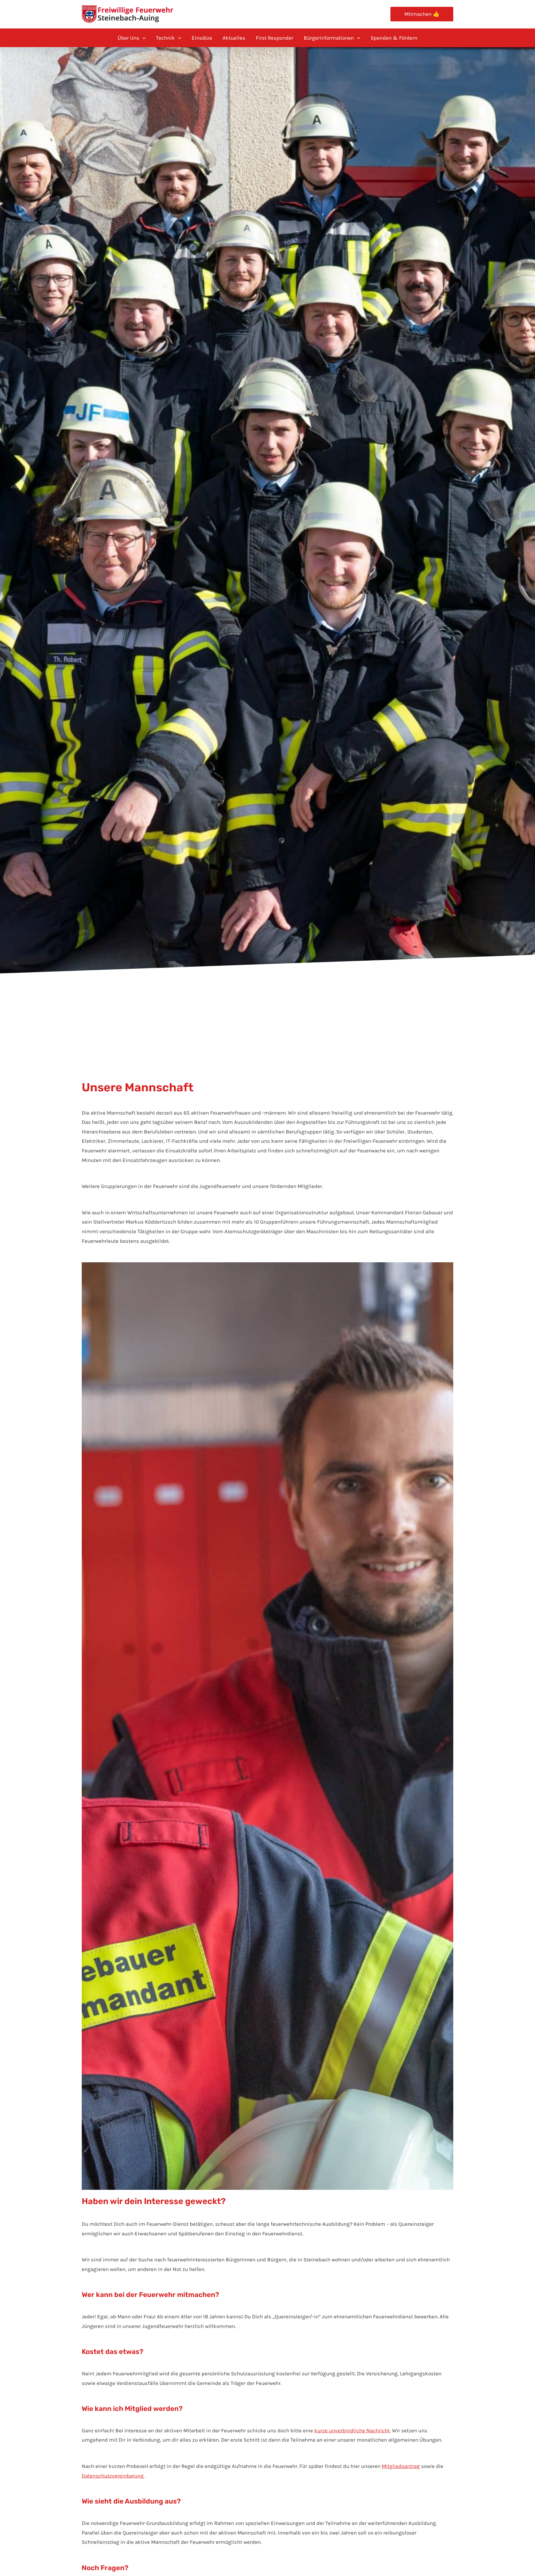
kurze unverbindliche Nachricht (352, 2430)
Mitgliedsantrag (401, 2466)
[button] (422, 14)
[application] (142, 38)
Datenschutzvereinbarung (113, 2476)
